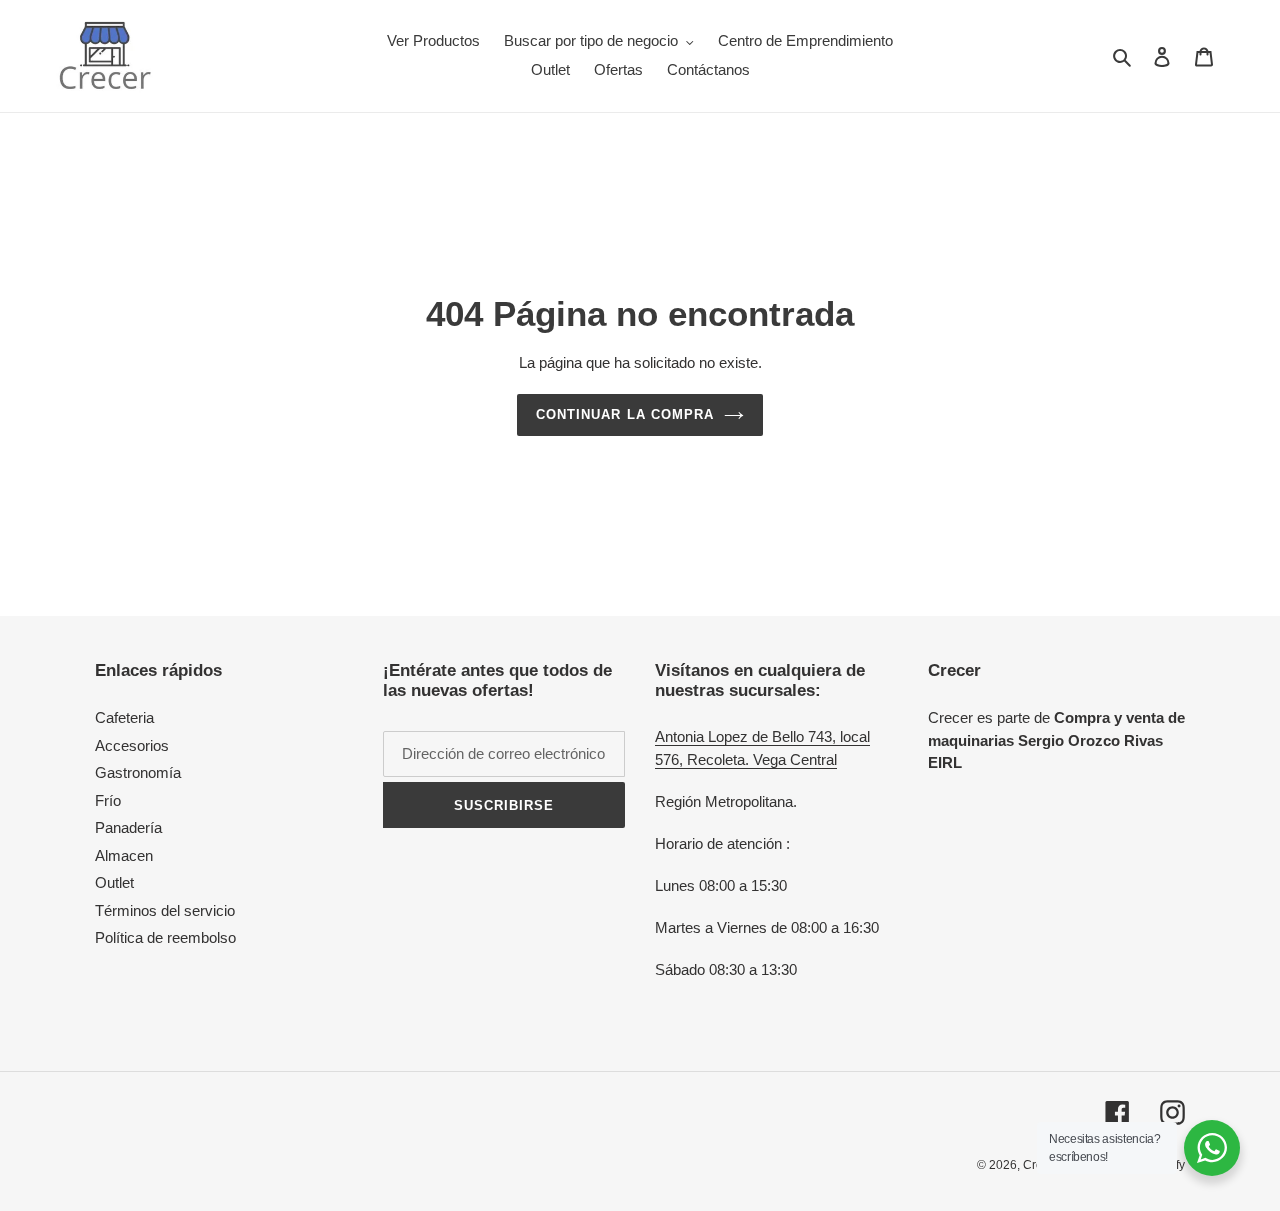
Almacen (124, 855)
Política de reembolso (165, 937)
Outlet (114, 882)
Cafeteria (124, 717)
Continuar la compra (625, 414)
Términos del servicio (165, 910)
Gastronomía (138, 772)
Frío (108, 800)
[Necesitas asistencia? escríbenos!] (1212, 1148)
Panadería (128, 827)
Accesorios (132, 745)
